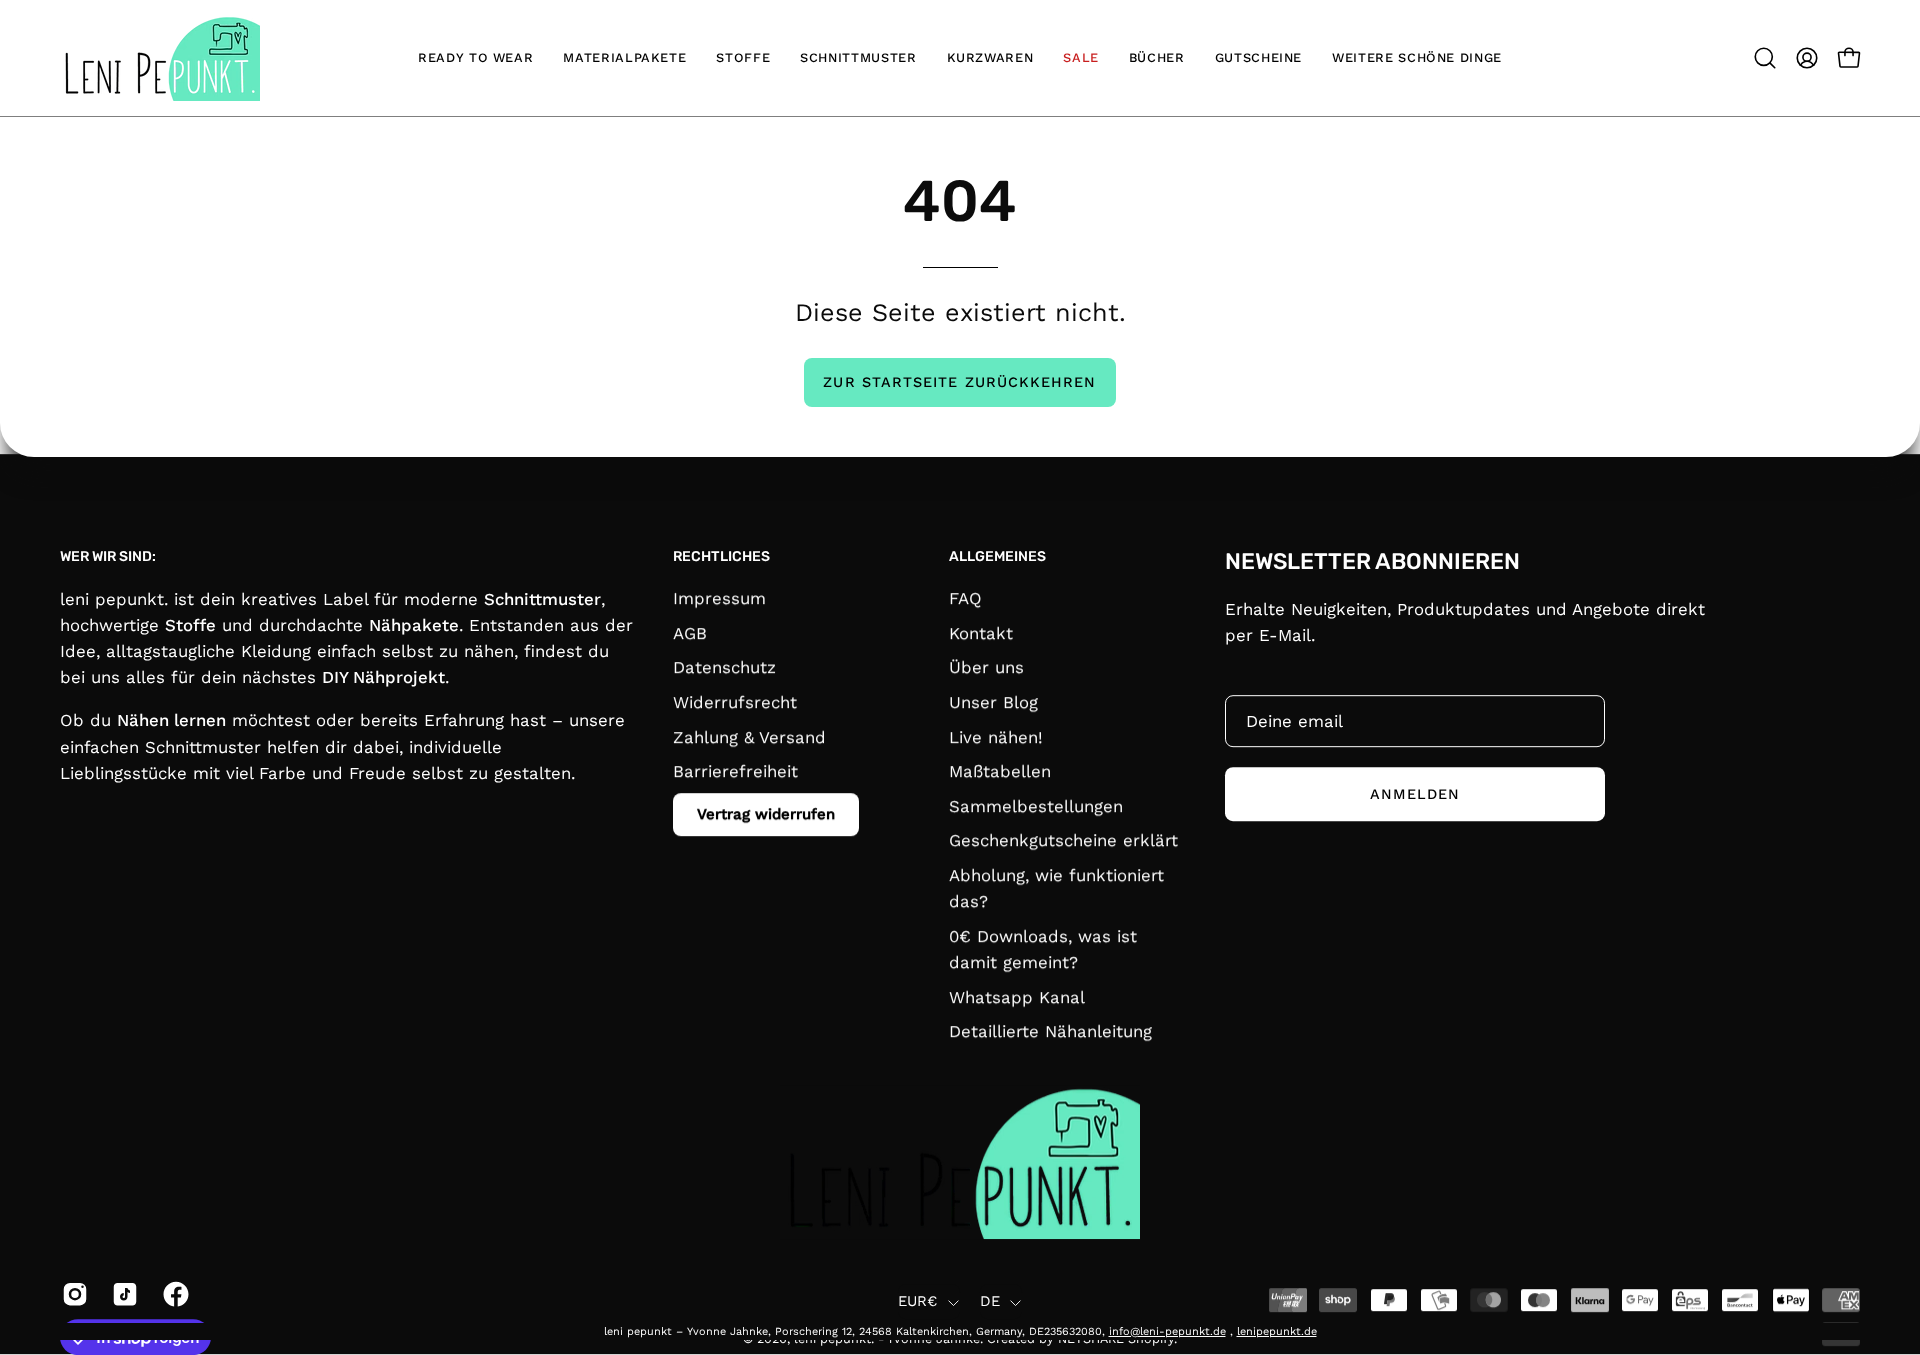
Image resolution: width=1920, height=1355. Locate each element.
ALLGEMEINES (997, 556)
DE (990, 1302)
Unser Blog (993, 702)
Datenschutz (724, 668)
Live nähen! (996, 737)
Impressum (719, 598)
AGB (690, 633)
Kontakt (981, 633)
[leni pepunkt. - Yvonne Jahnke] (160, 58)
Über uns (986, 668)
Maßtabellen (1000, 771)
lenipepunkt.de (1277, 1331)
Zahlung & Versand (749, 737)
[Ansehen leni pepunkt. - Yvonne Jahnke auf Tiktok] (122, 1294)
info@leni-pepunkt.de (1167, 1331)
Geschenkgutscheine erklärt (1063, 841)
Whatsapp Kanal (1017, 997)
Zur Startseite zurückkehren (959, 382)
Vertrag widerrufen (766, 814)
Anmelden (1415, 794)
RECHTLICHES (721, 556)
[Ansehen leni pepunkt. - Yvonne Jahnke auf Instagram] (72, 1294)
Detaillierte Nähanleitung (1050, 1032)
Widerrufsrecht (735, 702)
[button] (1765, 58)
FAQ (965, 598)
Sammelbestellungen (1036, 806)
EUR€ (918, 1302)
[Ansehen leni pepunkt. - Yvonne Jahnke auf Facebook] (173, 1294)
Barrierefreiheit (735, 771)
